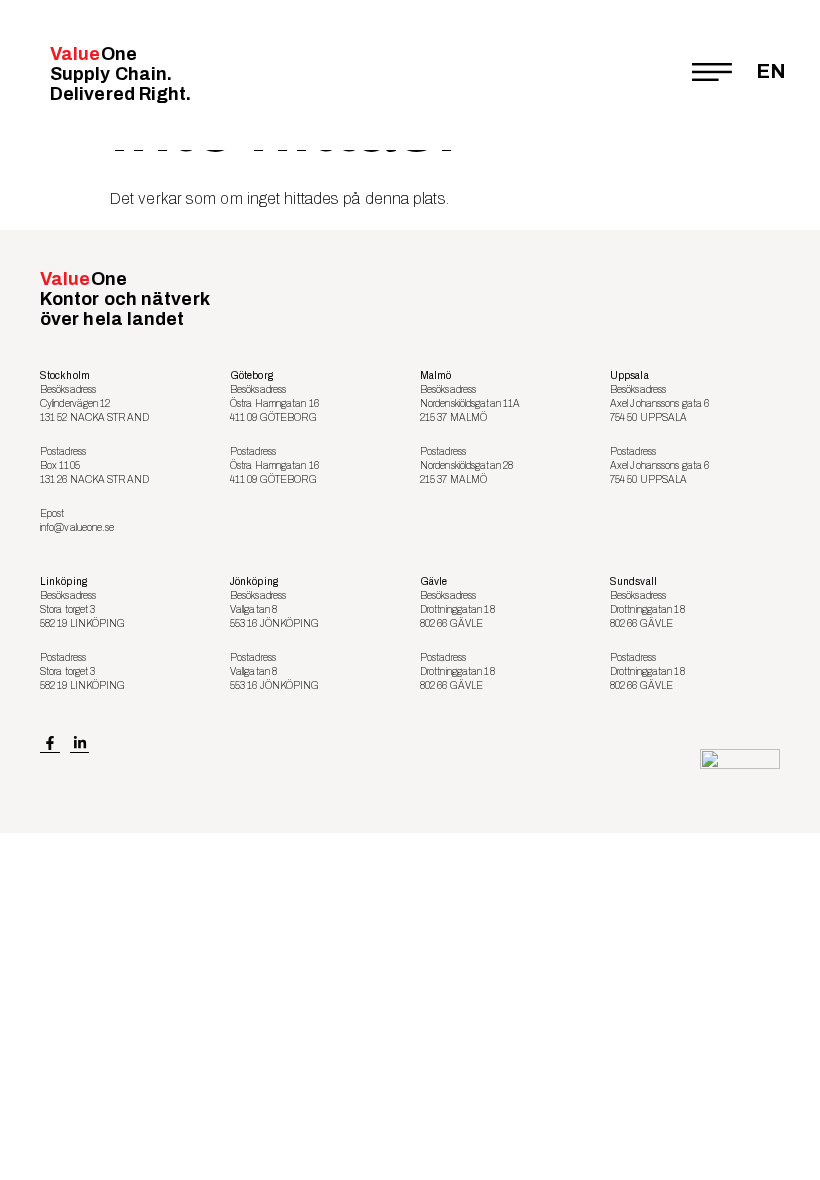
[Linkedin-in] (80, 743)
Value (121, 74)
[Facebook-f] (50, 743)
